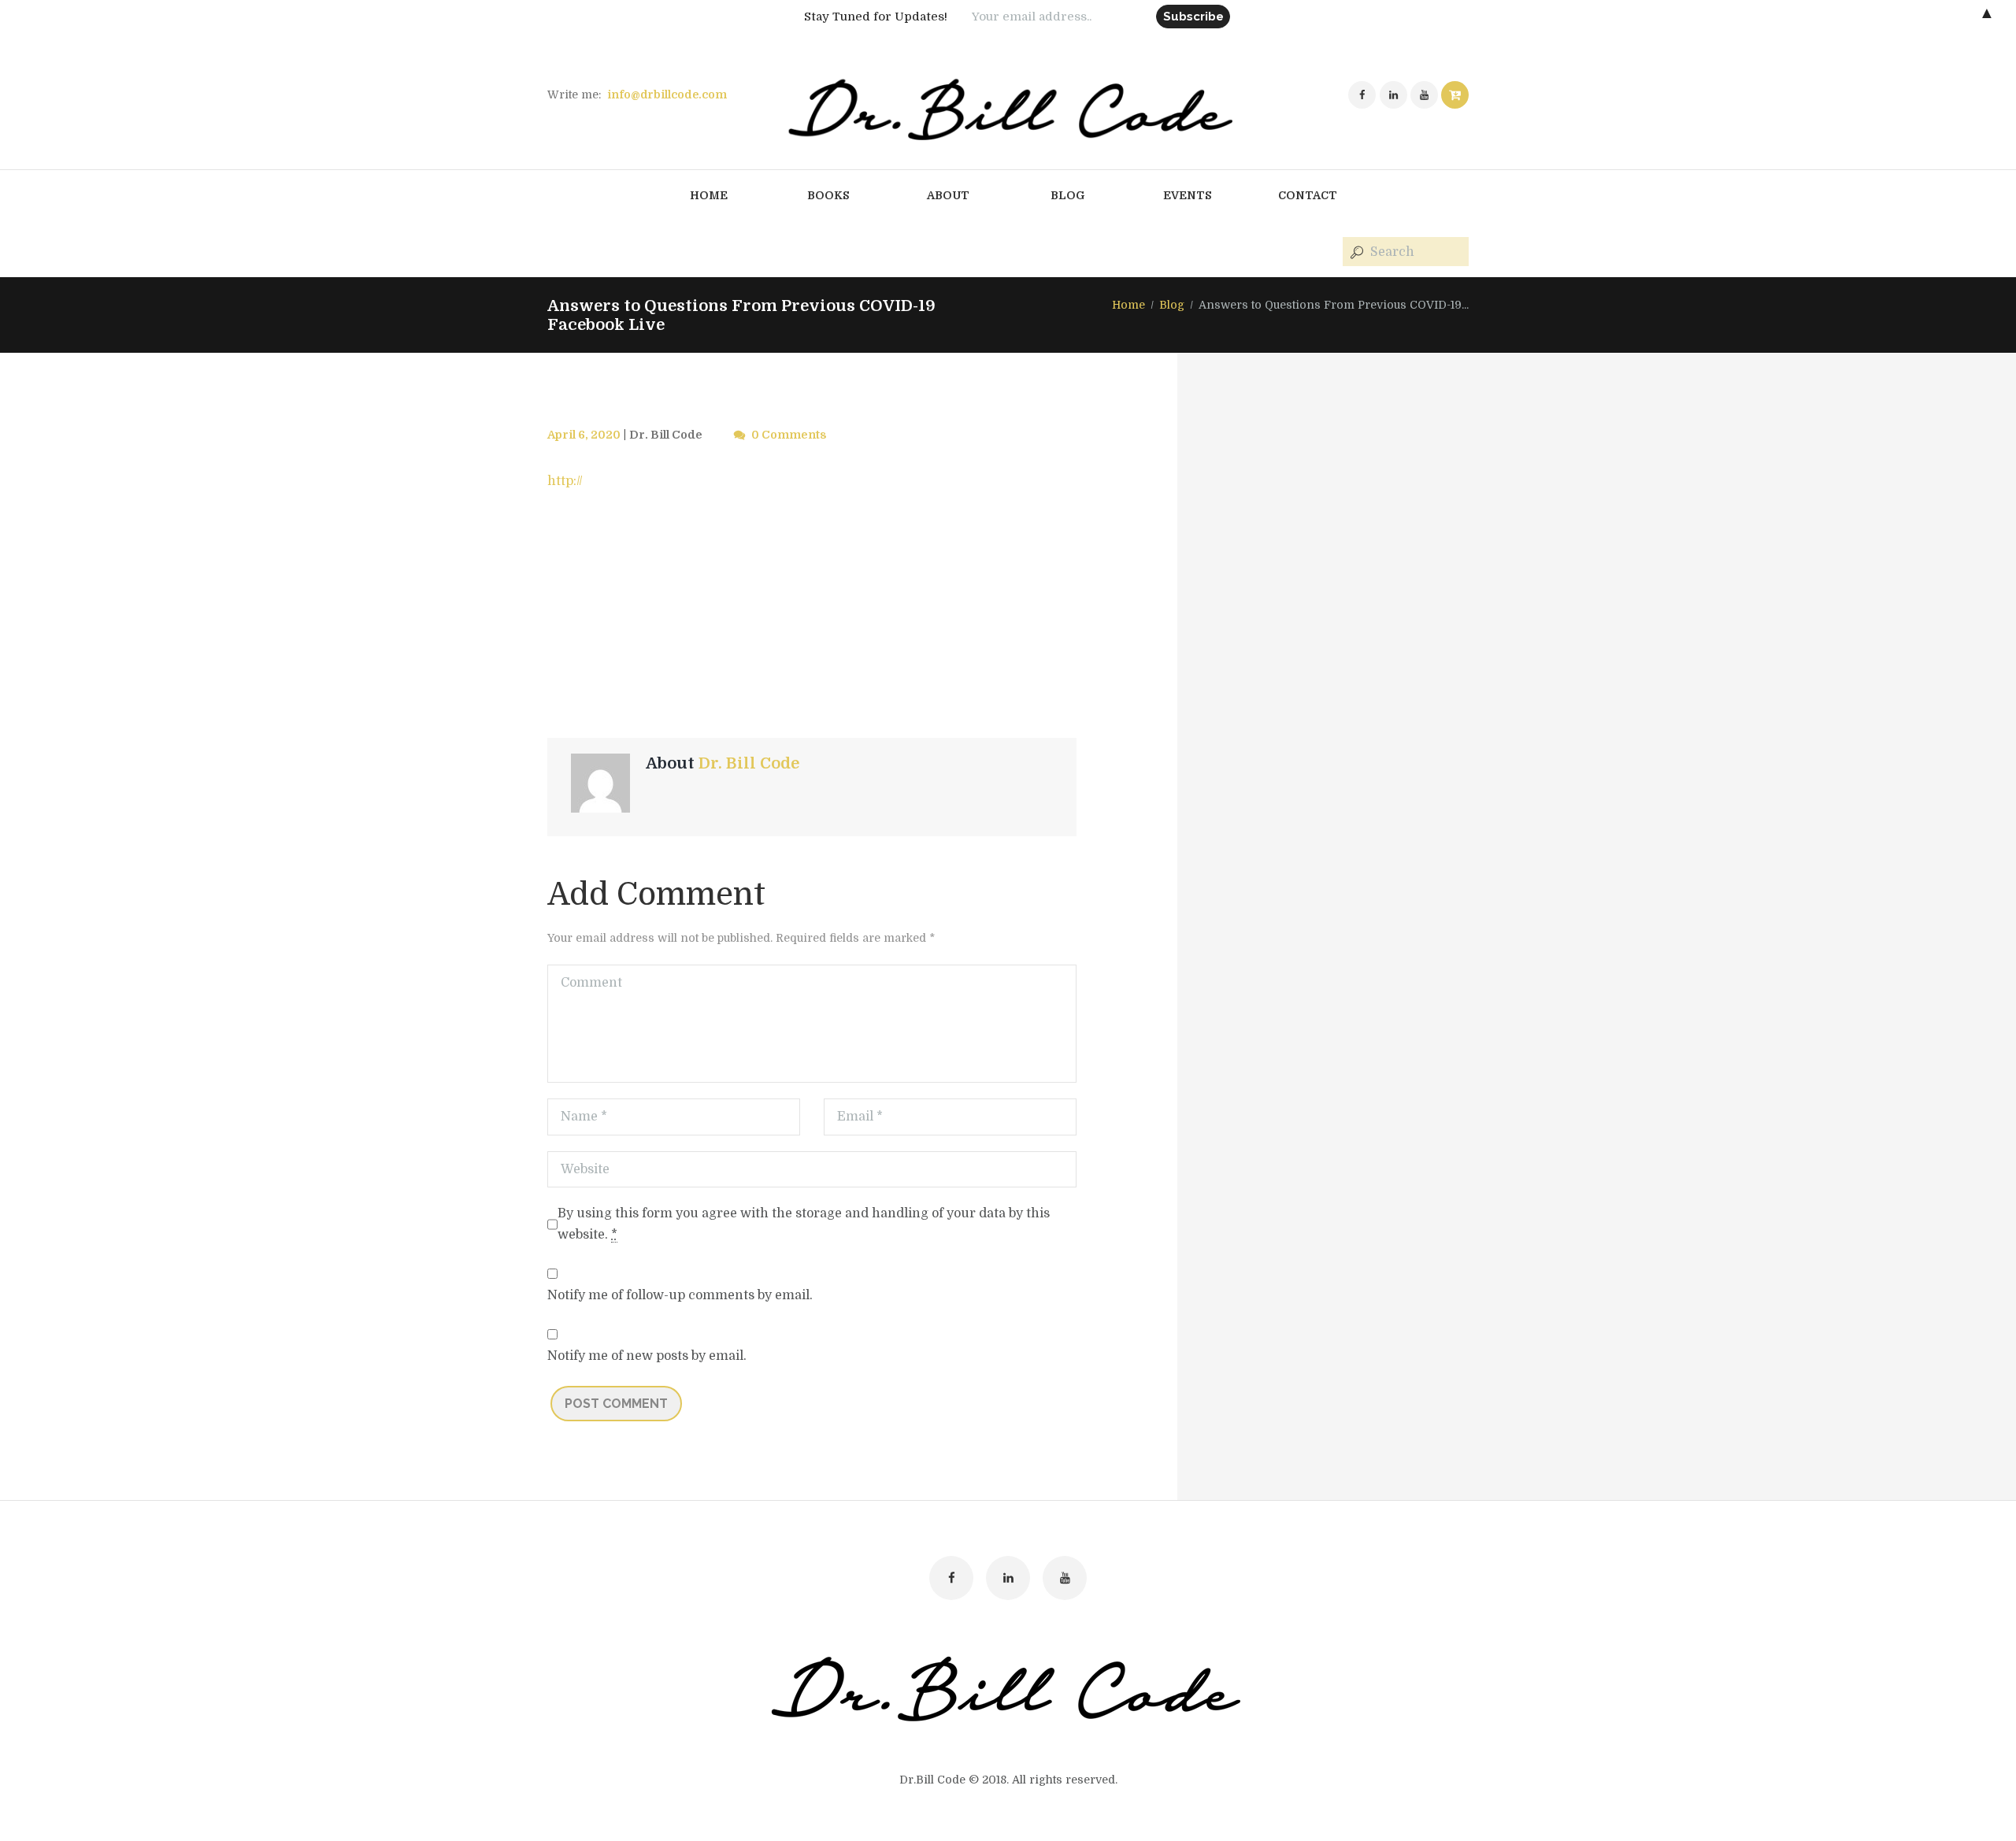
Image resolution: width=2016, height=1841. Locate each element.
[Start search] (1355, 252)
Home (1128, 305)
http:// (565, 481)
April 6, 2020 (584, 435)
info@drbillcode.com (667, 94)
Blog (1172, 305)
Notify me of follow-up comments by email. (680, 1295)
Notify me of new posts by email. (647, 1356)
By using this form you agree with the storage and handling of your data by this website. (804, 1224)
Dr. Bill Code (666, 435)
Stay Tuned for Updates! (876, 17)
